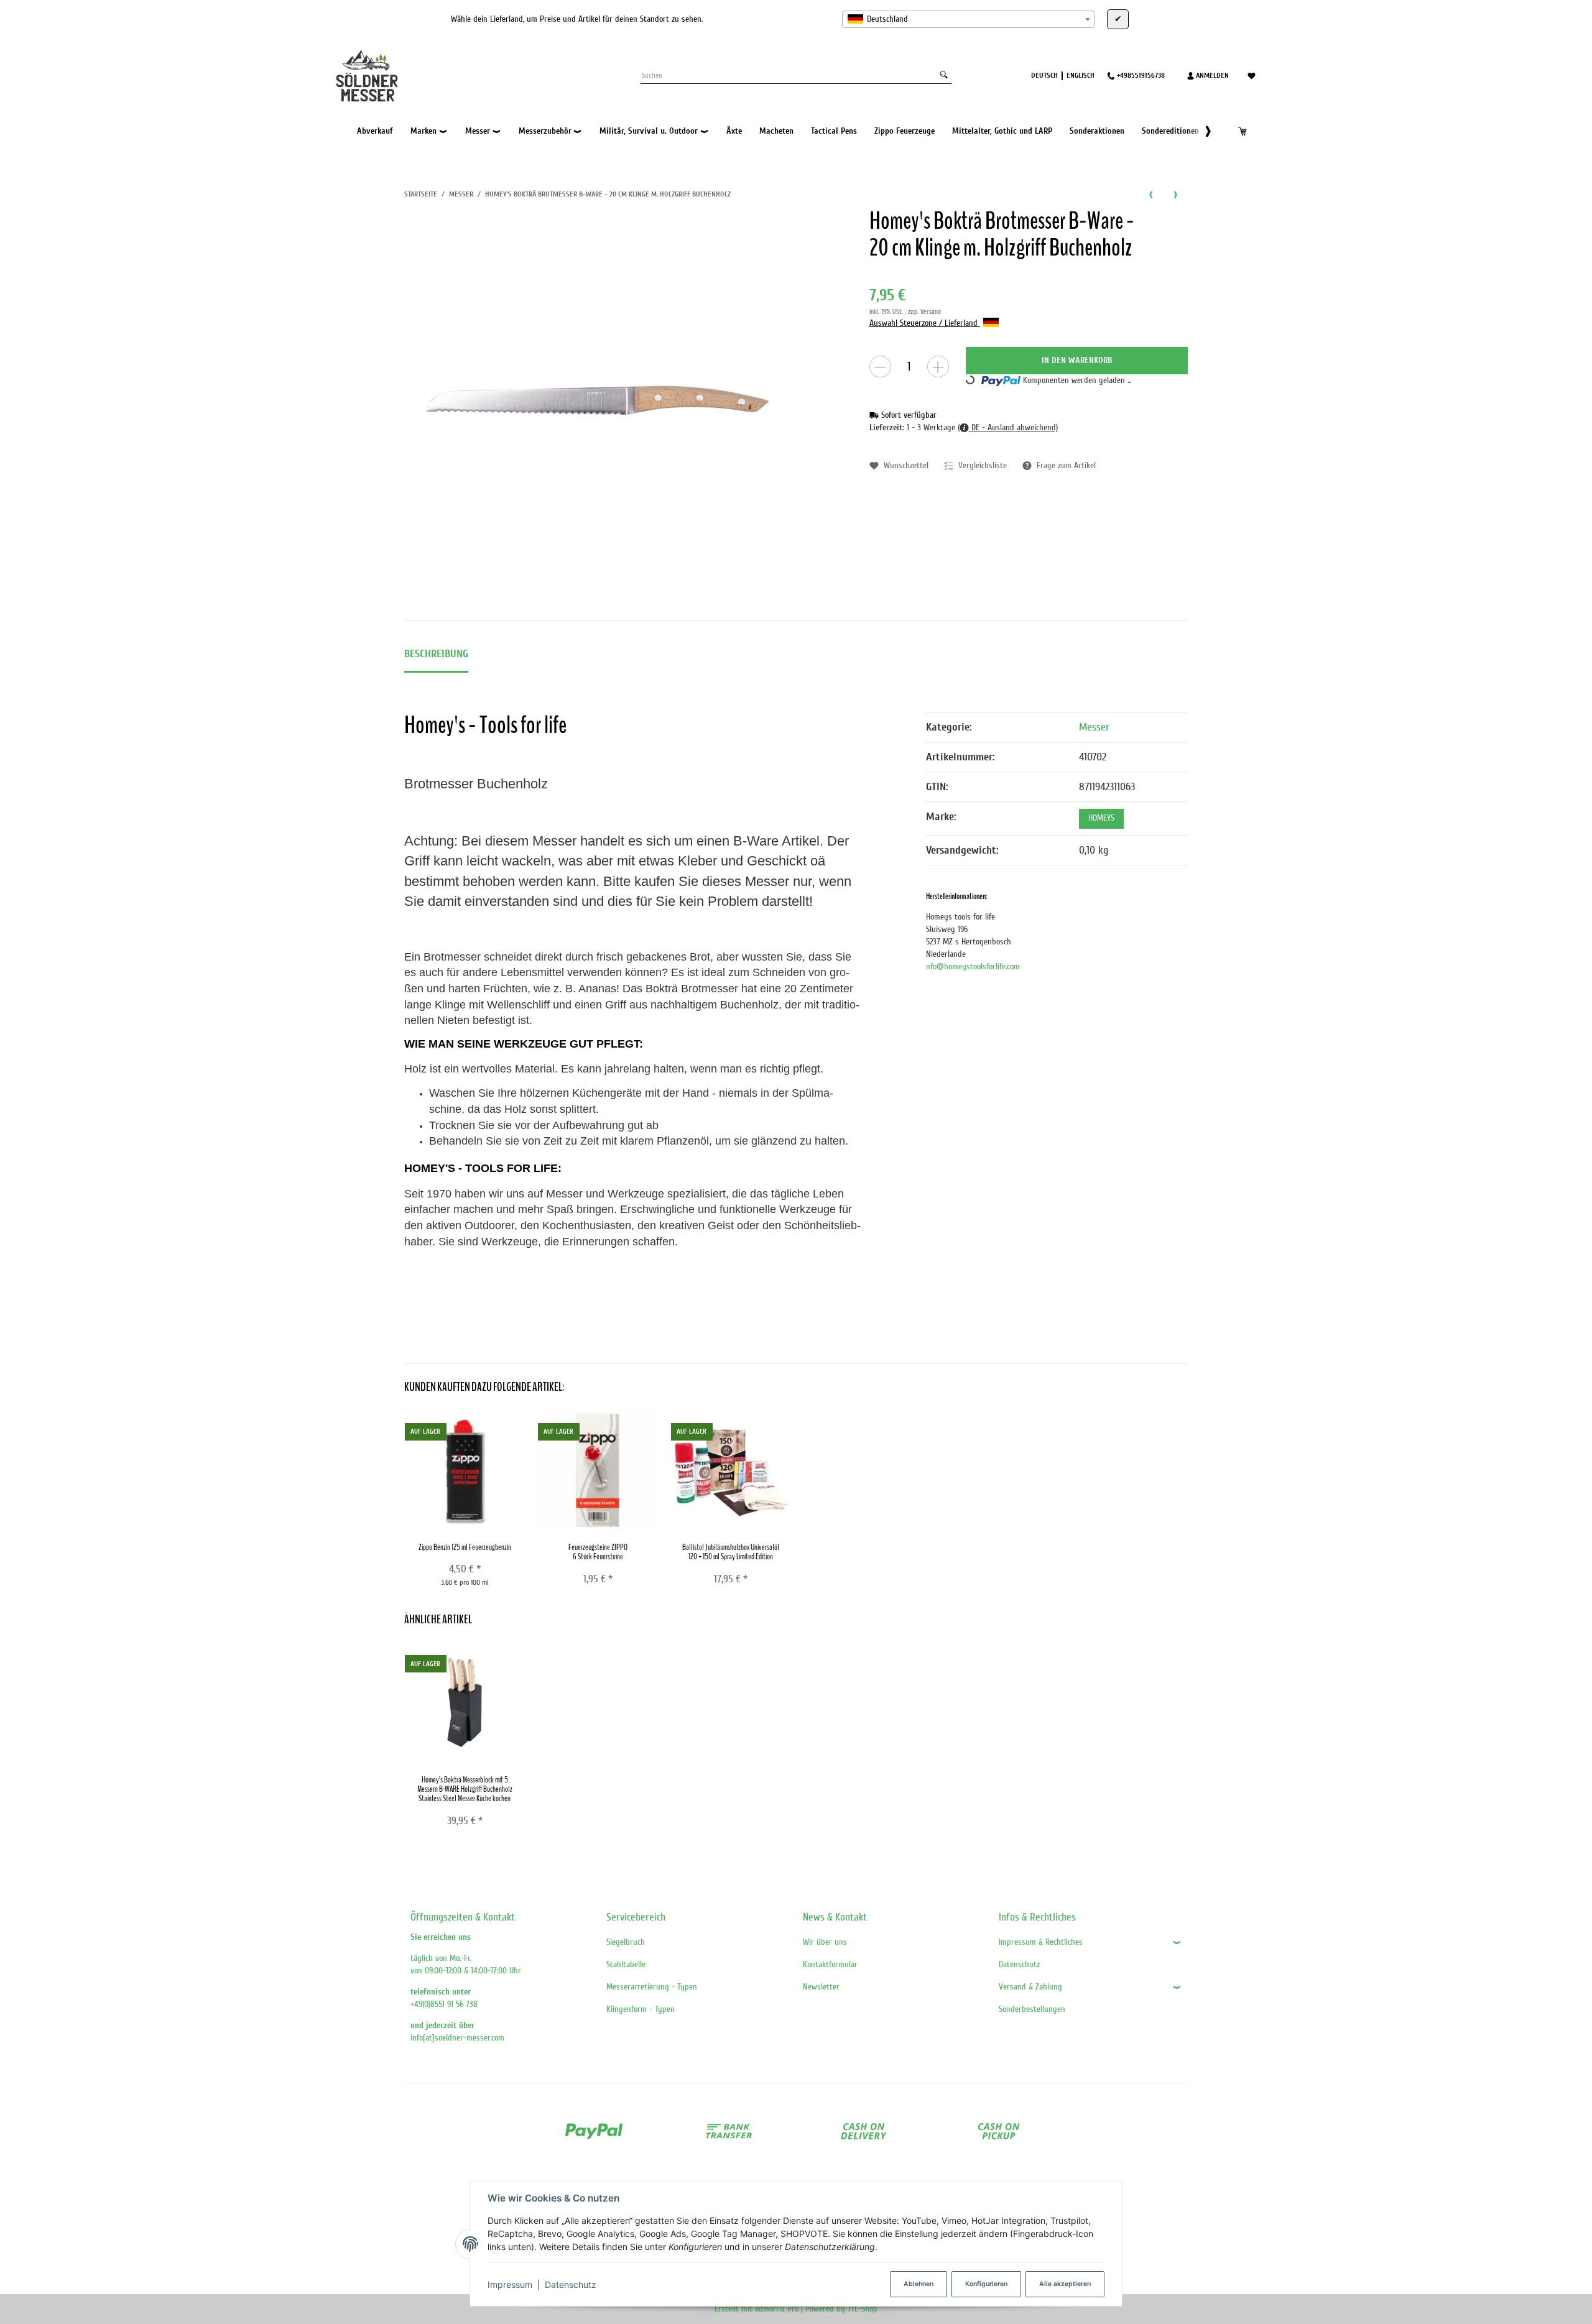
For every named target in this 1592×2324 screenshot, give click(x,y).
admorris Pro (777, 2309)
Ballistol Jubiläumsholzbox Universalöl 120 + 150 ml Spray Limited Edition (731, 1552)
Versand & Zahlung (1030, 1987)
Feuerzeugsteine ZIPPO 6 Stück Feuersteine (598, 1552)
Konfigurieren (986, 2284)
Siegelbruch (626, 1942)
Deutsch (1044, 75)
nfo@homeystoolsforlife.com (973, 966)
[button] (1202, 131)
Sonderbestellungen (1032, 2009)
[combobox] (968, 19)
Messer (1094, 727)
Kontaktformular (830, 1964)
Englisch (1081, 75)
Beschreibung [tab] (436, 654)
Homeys (1101, 818)
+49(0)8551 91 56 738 (444, 2004)
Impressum (510, 2285)
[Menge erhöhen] (938, 367)
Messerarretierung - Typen (652, 1987)
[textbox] (968, 19)
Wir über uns (825, 1942)
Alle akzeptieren (1065, 2284)
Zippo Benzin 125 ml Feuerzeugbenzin (465, 1547)
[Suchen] (944, 76)
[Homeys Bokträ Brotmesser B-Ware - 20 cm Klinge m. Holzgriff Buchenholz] (597, 401)
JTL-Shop (863, 2309)
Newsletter (821, 1987)
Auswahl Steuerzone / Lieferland (925, 323)
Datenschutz (571, 2285)
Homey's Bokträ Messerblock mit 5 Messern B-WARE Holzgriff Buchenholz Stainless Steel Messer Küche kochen (465, 1789)
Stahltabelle (626, 1964)
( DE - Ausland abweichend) (1008, 427)
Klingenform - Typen (641, 2009)
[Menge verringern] (880, 367)
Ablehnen (919, 2284)
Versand (931, 312)
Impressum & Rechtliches (1041, 1942)
